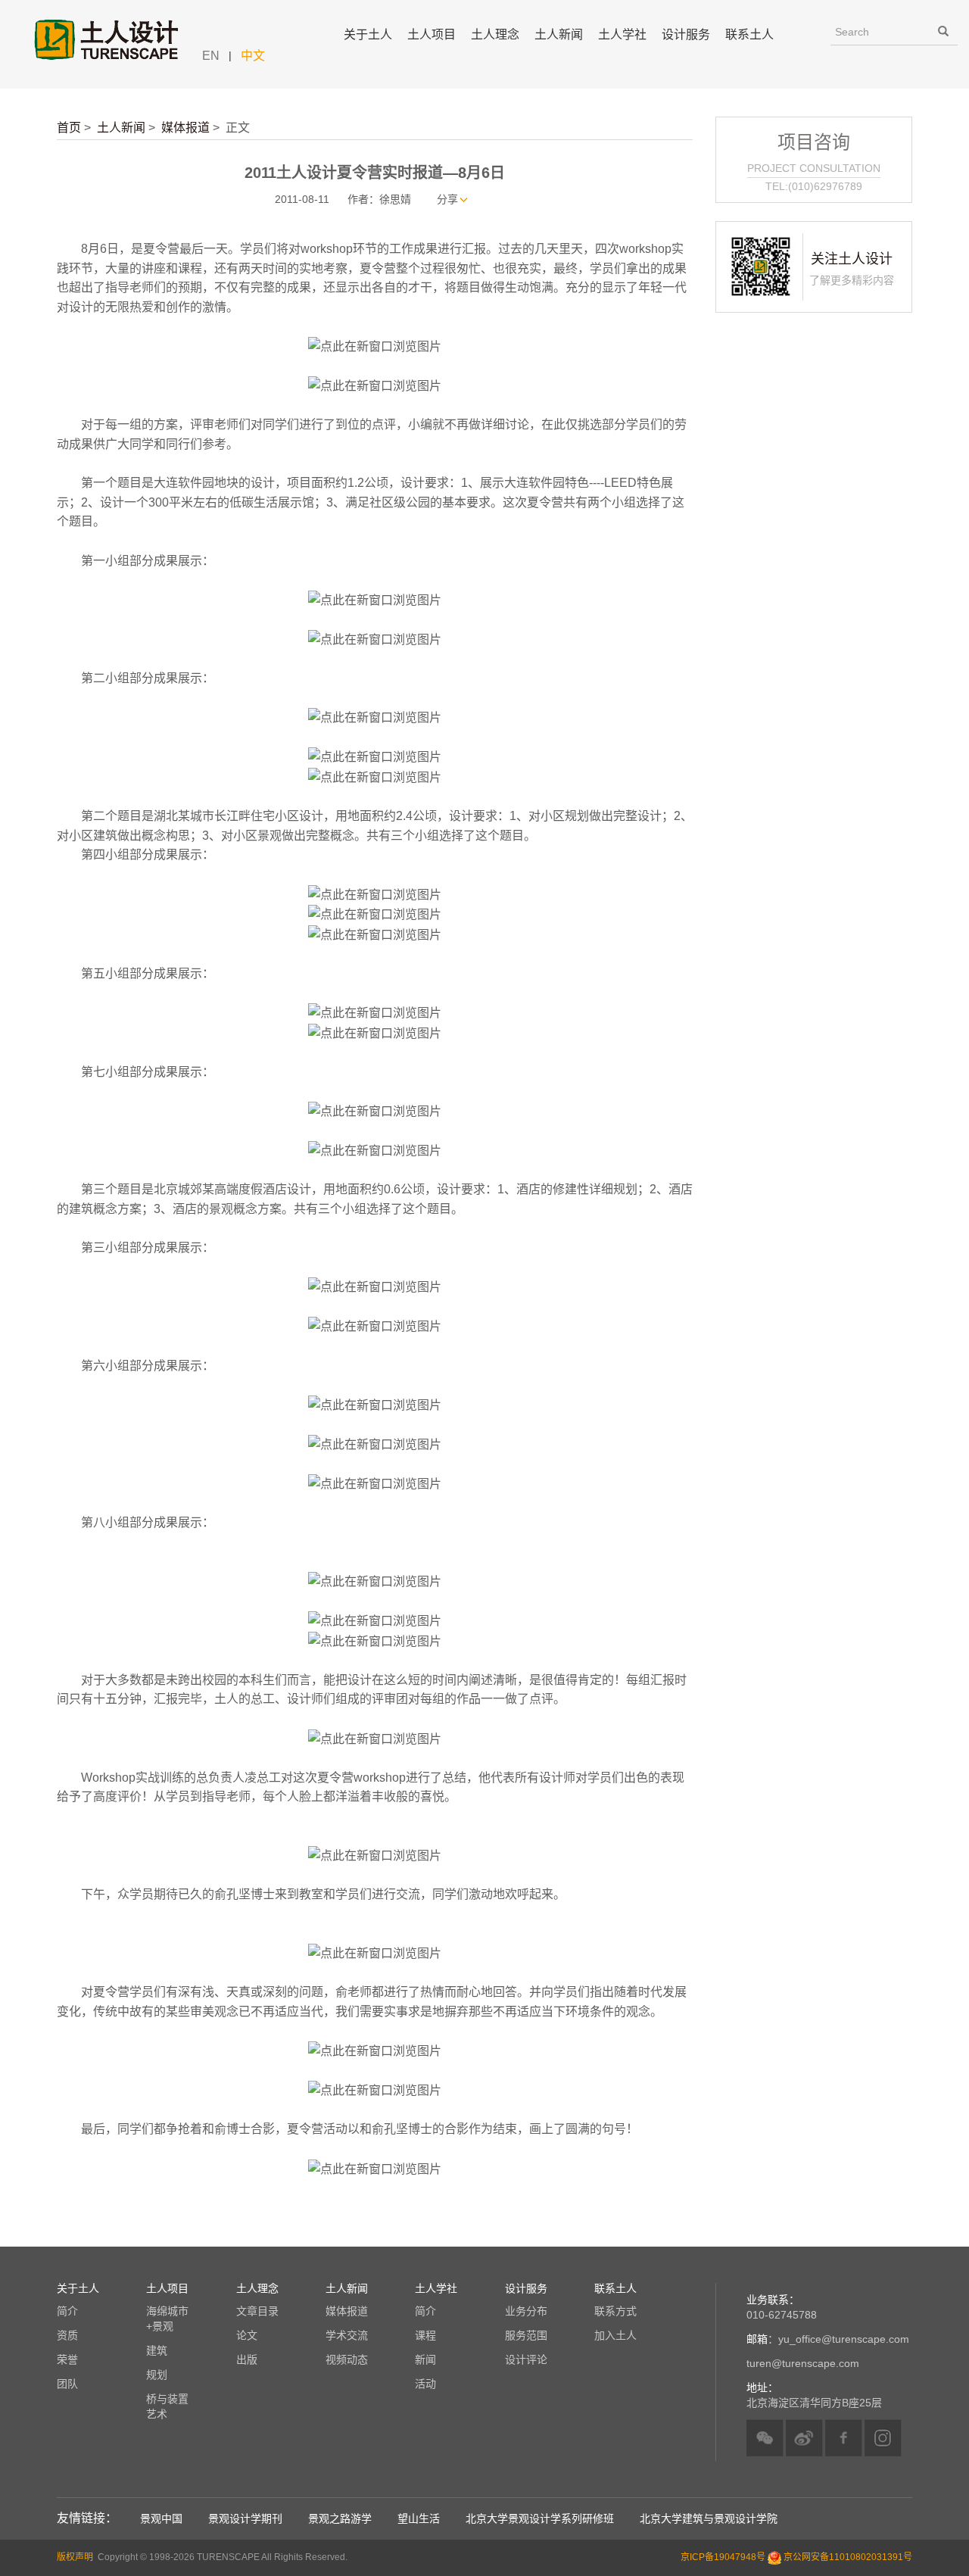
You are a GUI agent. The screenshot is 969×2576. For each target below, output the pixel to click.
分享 (447, 199)
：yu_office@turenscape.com (828, 2339)
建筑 (157, 2350)
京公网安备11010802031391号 (848, 2557)
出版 (247, 2359)
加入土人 (615, 2335)
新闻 (425, 2359)
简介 (67, 2311)
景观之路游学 (340, 2518)
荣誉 (67, 2359)
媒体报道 (185, 128)
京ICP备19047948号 (723, 2557)
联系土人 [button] (749, 34)
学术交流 (347, 2335)
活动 (425, 2384)
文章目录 (257, 2311)
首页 (69, 128)
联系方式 (615, 2311)
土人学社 (622, 34)
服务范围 (526, 2335)
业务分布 (526, 2311)
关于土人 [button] (368, 34)
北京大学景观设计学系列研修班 (540, 2518)
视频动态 (347, 2359)
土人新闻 (121, 128)
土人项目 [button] (432, 34)
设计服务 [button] (686, 34)
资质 (67, 2335)
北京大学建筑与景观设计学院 (709, 2518)
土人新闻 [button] (559, 34)
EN (211, 56)
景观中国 (161, 2518)
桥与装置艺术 (167, 2406)
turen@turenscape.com (803, 2363)
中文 (253, 56)
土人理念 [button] (495, 34)
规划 (157, 2375)
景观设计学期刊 (245, 2518)
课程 (425, 2335)
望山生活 (419, 2518)
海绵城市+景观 (167, 2319)
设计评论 (526, 2359)
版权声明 (75, 2557)
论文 (247, 2335)
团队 (67, 2384)
